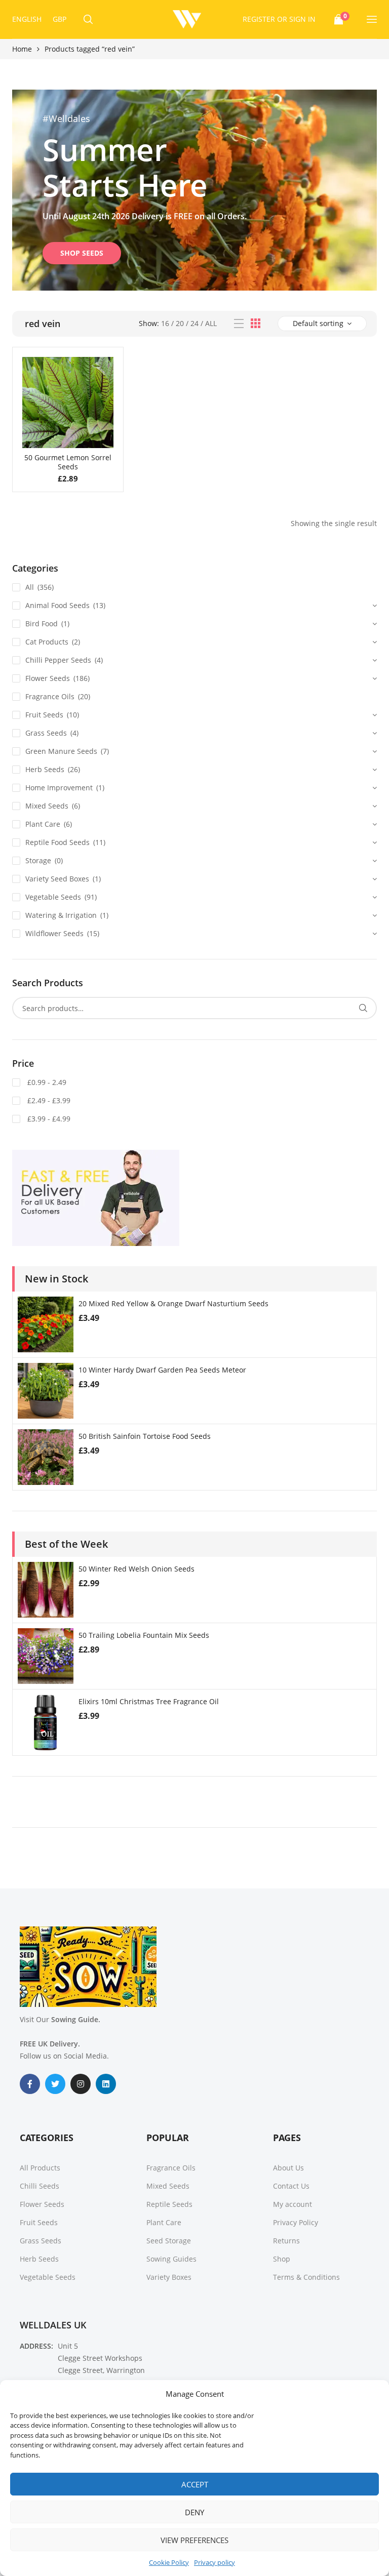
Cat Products (47, 642)
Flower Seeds (48, 678)
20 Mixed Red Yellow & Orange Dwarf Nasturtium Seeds (173, 1303)
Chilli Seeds (40, 2186)
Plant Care (43, 824)
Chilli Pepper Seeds (58, 660)
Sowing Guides (171, 2259)
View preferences (194, 2540)
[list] (239, 324)
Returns (286, 2241)
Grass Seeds (46, 733)
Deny (194, 2512)
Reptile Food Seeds (57, 842)
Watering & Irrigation (61, 915)
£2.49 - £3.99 (48, 1100)
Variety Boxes (169, 2277)
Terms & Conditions (306, 2277)
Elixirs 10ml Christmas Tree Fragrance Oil (149, 1701)
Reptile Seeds (169, 2204)
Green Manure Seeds (61, 751)
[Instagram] (81, 2084)
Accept (195, 2484)
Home (22, 49)
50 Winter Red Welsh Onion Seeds (137, 1569)
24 (194, 323)
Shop (282, 2259)
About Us (288, 2168)
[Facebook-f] (30, 2084)
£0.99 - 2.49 (46, 1082)
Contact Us (291, 2186)
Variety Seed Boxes (57, 879)
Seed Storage (169, 2241)
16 (165, 323)
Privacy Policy (296, 2222)
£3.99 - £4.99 (48, 1119)
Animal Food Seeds (57, 605)
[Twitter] (55, 2084)
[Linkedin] (106, 2084)
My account (293, 2204)
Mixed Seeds (47, 806)
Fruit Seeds (44, 715)
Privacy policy (215, 2562)
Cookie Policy (169, 2562)
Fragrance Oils (50, 696)
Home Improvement (59, 788)
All (211, 323)
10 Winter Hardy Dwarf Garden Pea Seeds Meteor (162, 1370)
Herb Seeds (45, 769)
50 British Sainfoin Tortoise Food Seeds (145, 1436)
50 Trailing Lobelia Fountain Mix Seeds (144, 1635)
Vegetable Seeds (53, 897)
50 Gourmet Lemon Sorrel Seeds (68, 462)
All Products (40, 2168)
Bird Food (42, 623)
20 (180, 323)
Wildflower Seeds (54, 933)
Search (363, 1008)
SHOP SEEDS (82, 253)
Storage (38, 860)
